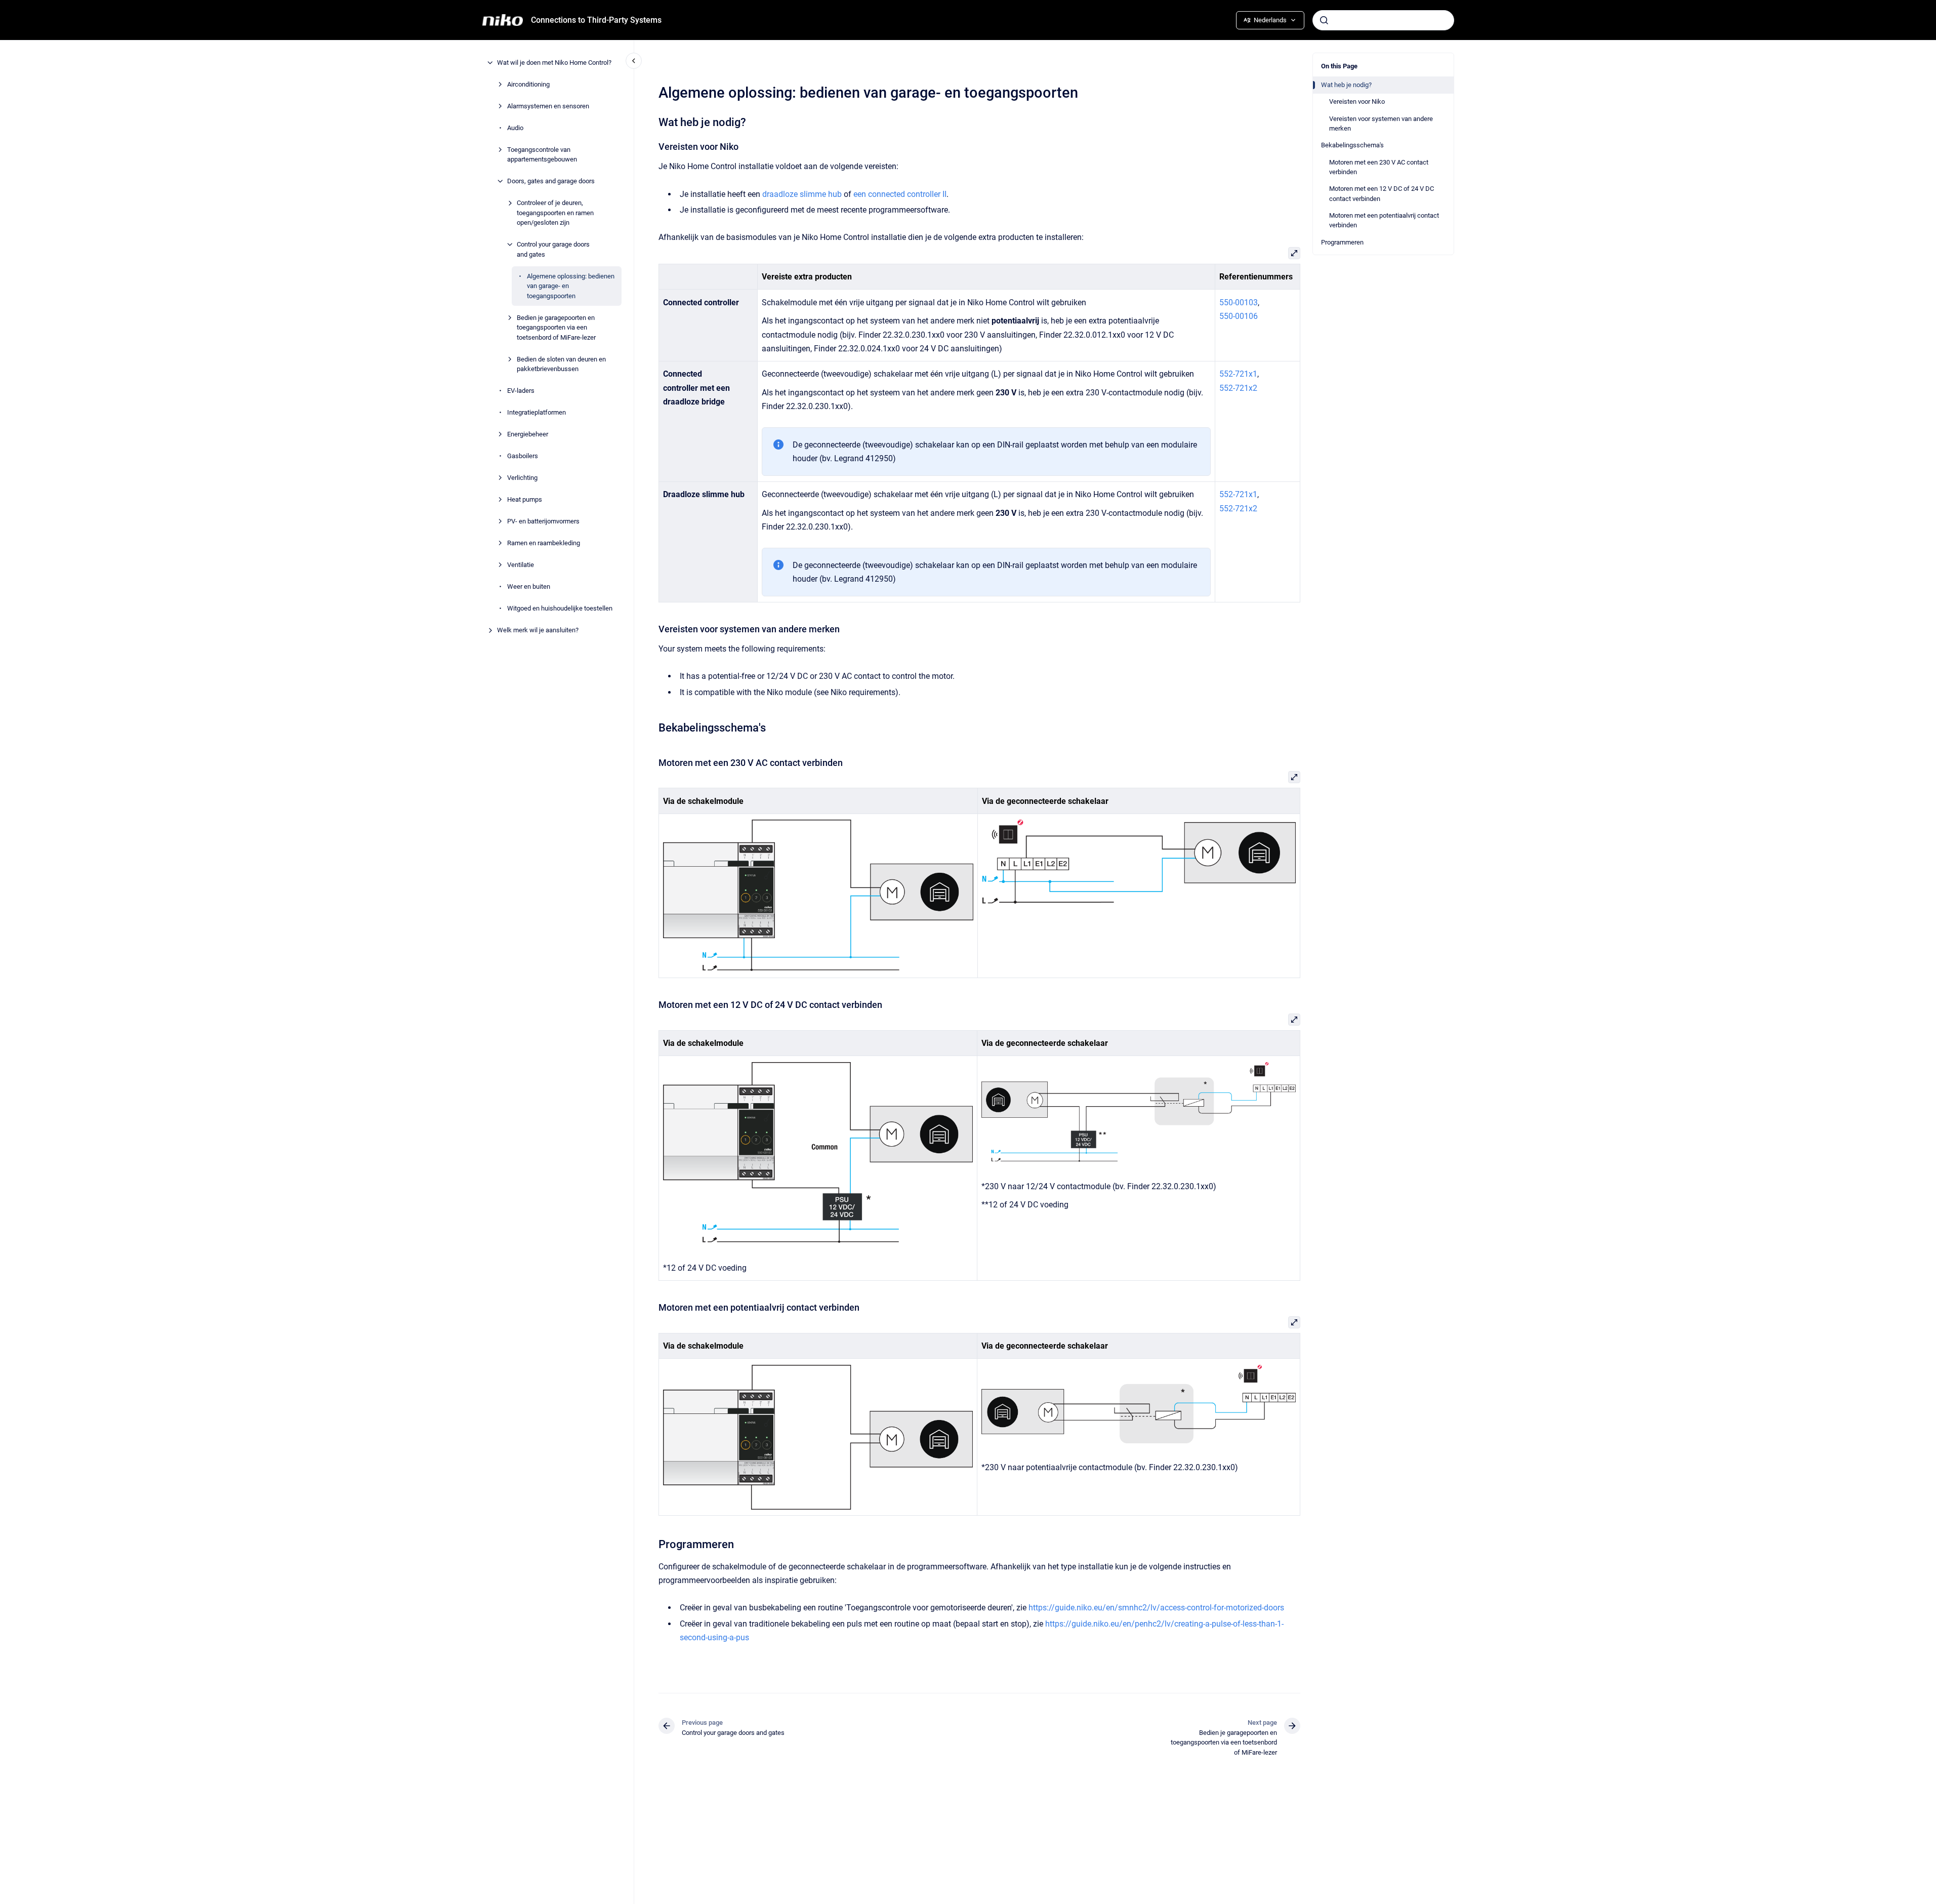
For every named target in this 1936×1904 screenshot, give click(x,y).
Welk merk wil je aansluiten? (538, 630)
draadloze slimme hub (802, 194)
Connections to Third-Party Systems (596, 20)
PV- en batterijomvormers (543, 521)
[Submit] (1324, 20)
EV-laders (521, 391)
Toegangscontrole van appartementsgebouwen (542, 155)
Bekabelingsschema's (1352, 145)
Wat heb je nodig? (1346, 85)
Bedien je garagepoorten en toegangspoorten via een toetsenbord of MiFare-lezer (556, 328)
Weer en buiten (529, 586)
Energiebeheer (528, 434)
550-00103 (1239, 302)
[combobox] (1383, 20)
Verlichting (522, 478)
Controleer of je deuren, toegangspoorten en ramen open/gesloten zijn (555, 213)
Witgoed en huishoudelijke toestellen (560, 608)
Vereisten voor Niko (1357, 102)
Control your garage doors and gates (553, 249)
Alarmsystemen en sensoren (548, 106)
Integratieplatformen (537, 412)
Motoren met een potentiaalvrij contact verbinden (1384, 220)
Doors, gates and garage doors (551, 181)
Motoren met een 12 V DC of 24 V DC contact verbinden (1382, 194)
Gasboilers (523, 456)
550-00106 (1239, 316)
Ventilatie (521, 565)
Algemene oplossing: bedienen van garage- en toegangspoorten (571, 286)
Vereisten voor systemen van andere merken (1381, 124)
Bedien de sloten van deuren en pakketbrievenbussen (561, 364)
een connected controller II (900, 194)
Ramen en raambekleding (544, 543)
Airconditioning (528, 84)
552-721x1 (1238, 374)
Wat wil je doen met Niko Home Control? (554, 63)
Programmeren (1342, 242)
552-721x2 (1238, 388)
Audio (515, 128)
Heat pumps (525, 499)
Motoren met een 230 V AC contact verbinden (1379, 167)
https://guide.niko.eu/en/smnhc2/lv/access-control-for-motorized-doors (1156, 1608)
